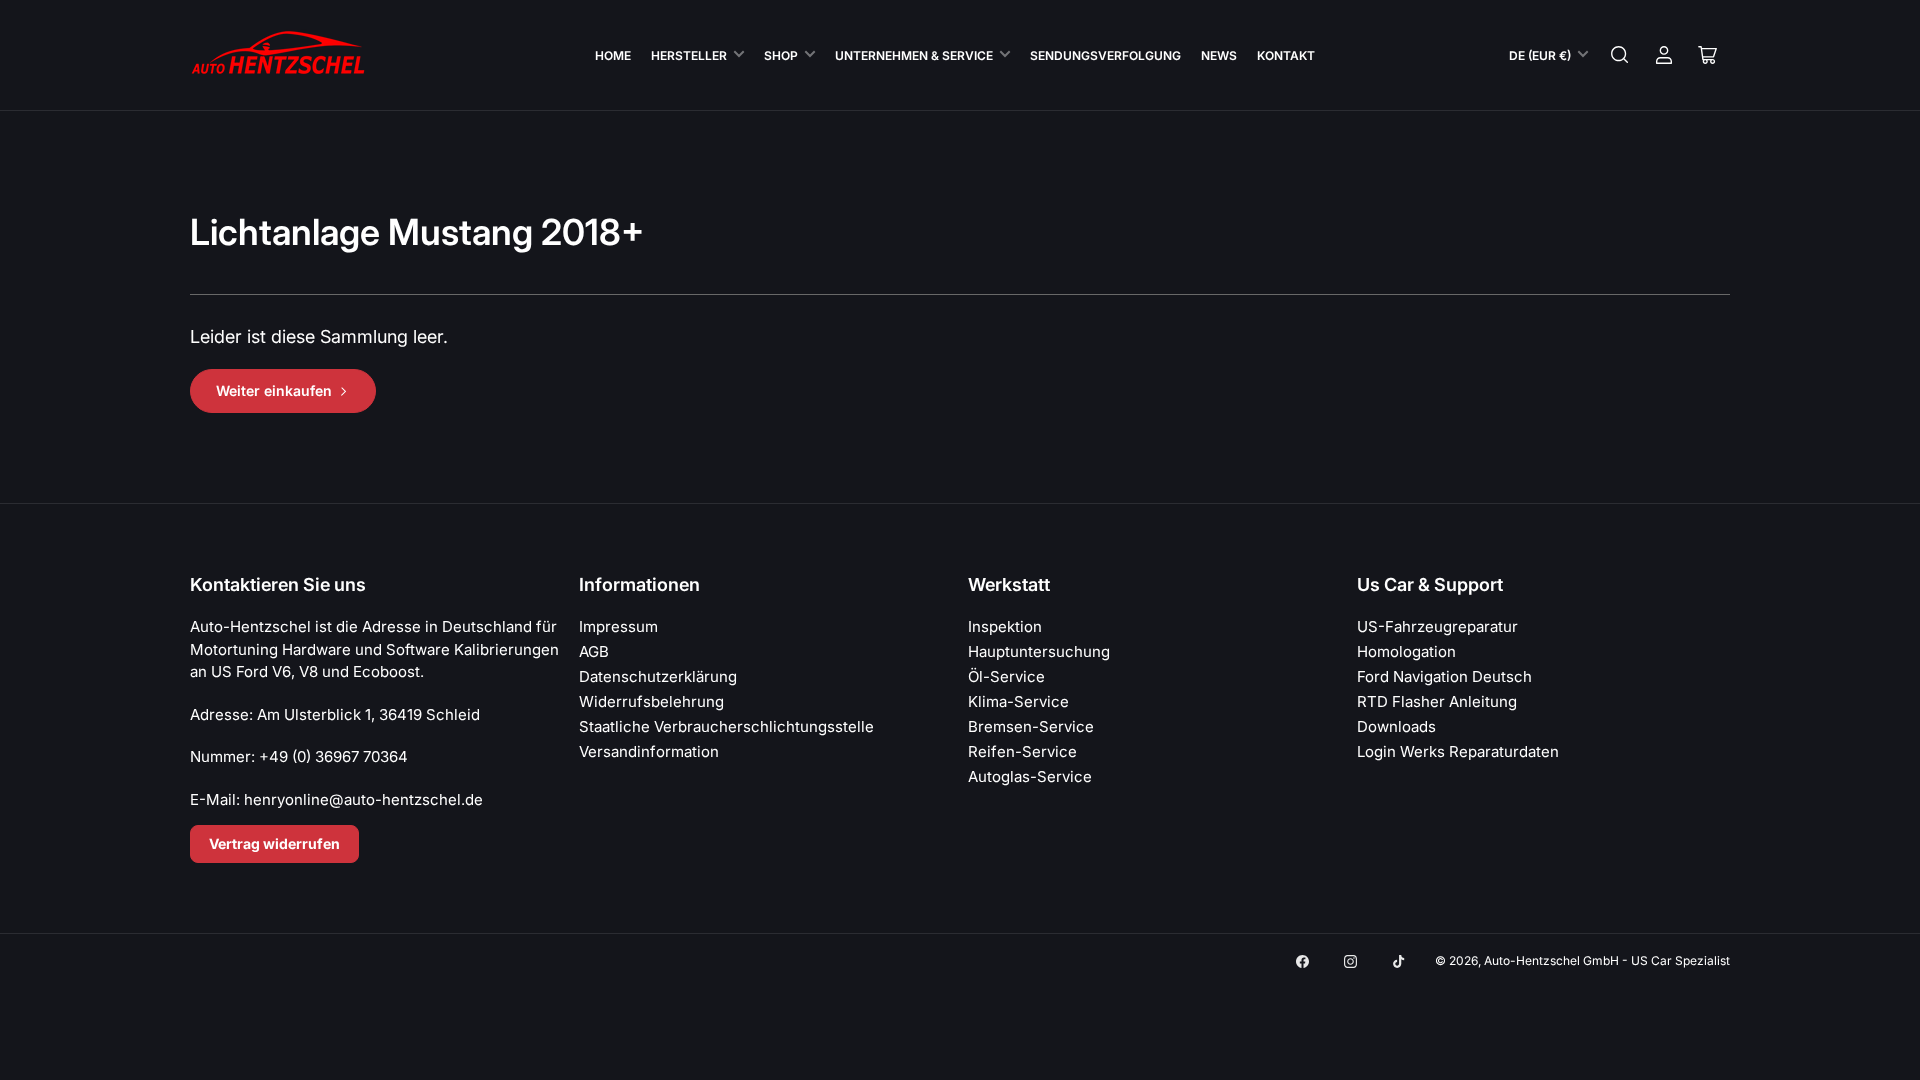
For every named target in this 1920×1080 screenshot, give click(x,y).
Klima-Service (1018, 701)
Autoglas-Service (1030, 776)
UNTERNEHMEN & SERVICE (914, 55)
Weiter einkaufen (274, 390)
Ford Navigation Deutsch (1444, 676)
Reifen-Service (1022, 751)
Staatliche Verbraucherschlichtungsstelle (726, 726)
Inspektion (1005, 626)
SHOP (781, 55)
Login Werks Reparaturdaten (1458, 751)
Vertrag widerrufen (274, 843)
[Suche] (1620, 55)
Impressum (618, 626)
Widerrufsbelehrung (651, 701)
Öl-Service (1006, 676)
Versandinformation (649, 751)
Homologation (1406, 651)
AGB (594, 651)
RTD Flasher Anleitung (1437, 701)
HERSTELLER (689, 55)
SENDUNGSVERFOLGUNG (1105, 55)
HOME (613, 55)
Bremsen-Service (1031, 726)
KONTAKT (1286, 55)
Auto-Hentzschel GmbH (1551, 960)
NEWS (1219, 55)
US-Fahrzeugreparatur (1437, 626)
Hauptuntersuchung (1039, 651)
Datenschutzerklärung (658, 676)
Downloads (1396, 726)
